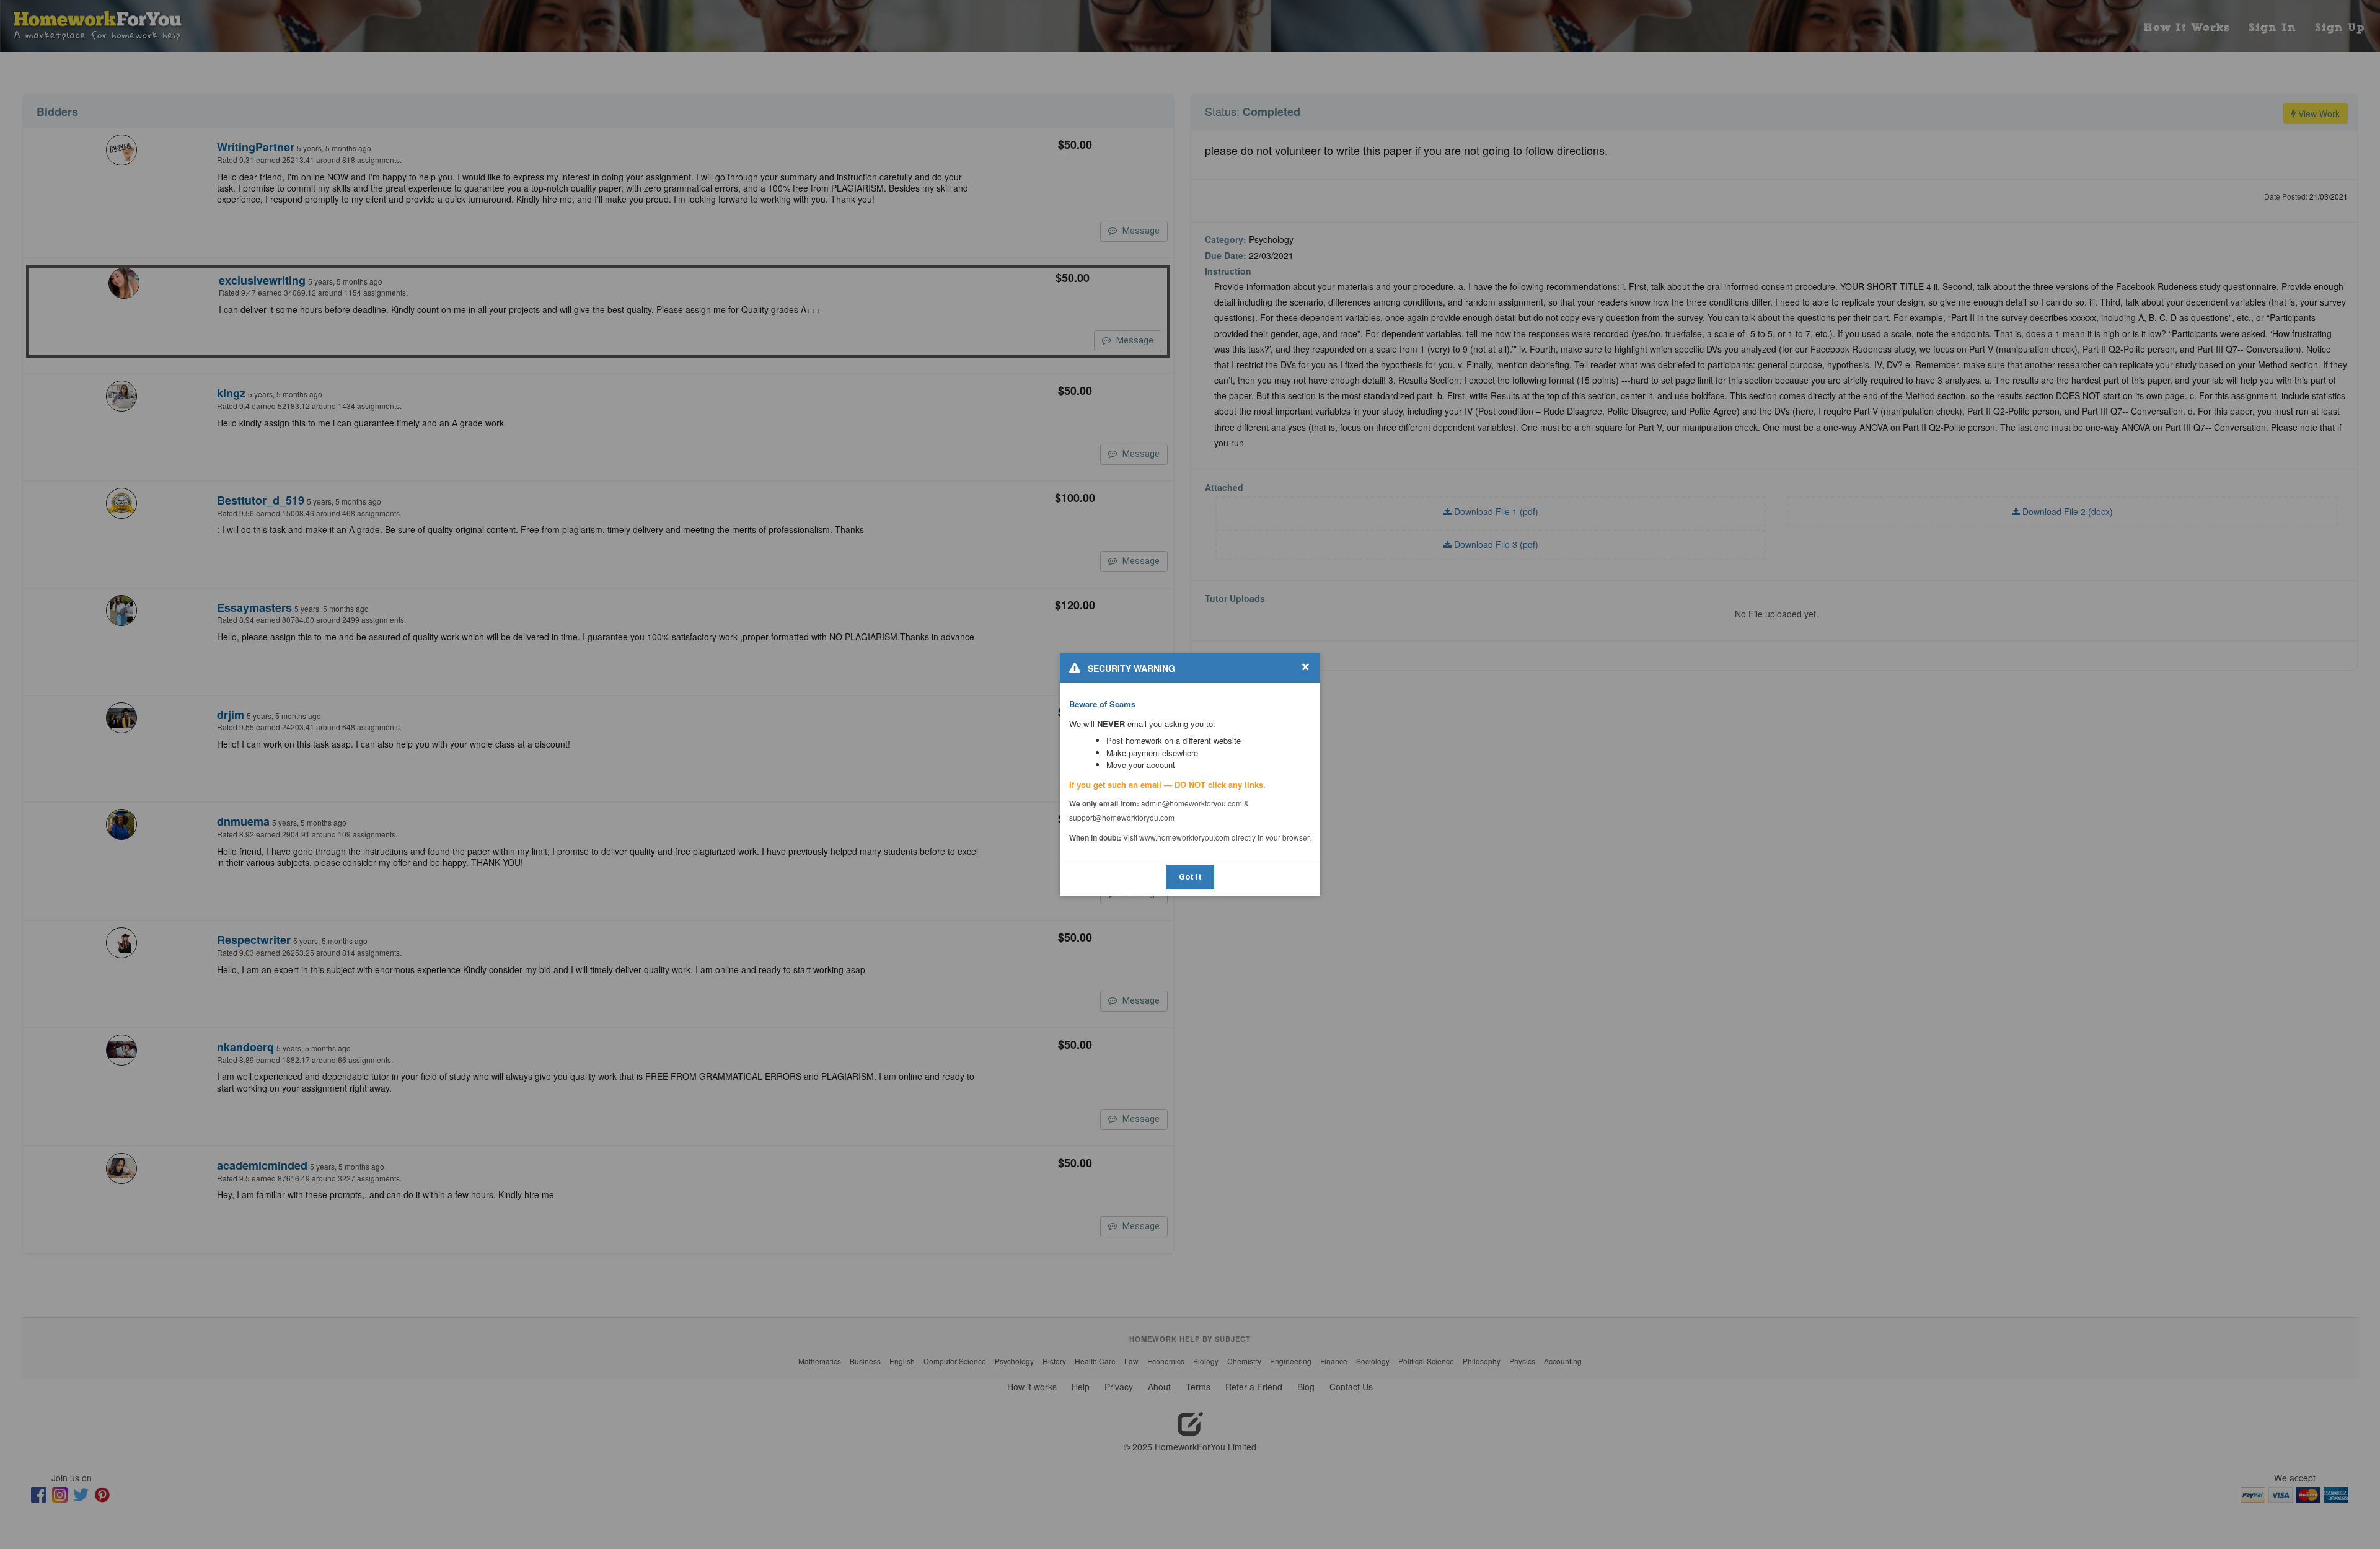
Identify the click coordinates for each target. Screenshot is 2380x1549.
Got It (1190, 877)
